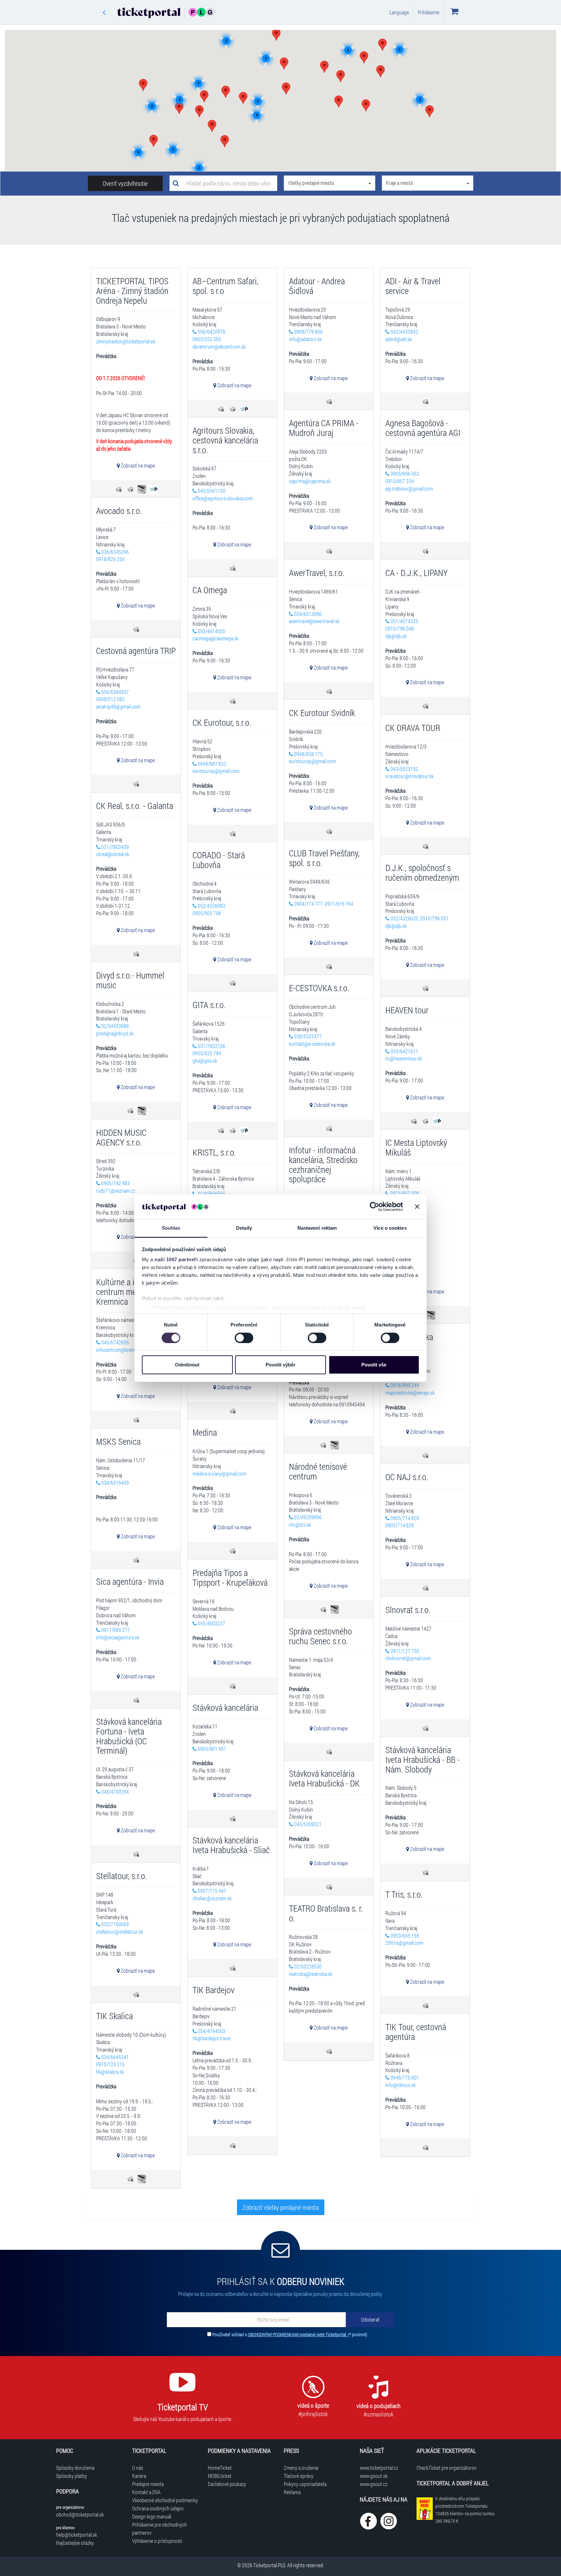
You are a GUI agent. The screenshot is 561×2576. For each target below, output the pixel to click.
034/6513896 (307, 614)
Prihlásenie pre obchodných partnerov (160, 2529)
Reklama (292, 2492)
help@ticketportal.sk (77, 2535)
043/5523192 (404, 769)
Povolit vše (374, 1365)
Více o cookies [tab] (390, 1228)
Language (399, 12)
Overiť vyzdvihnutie (125, 183)
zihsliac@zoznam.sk (212, 1898)
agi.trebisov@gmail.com (409, 488)
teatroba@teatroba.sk (311, 1974)
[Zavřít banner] (417, 1207)
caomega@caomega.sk (216, 638)
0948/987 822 (212, 764)
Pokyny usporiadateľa (305, 2484)
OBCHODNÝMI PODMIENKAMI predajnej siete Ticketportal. (298, 2334)
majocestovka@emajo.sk (410, 1393)
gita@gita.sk (205, 1061)
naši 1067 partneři (176, 1259)
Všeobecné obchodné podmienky (165, 2500)
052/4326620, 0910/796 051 (419, 918)
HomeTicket (220, 2468)
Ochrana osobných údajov (158, 2508)
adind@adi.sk (399, 339)
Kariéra (139, 2476)
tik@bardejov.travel (212, 2038)
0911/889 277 (115, 1630)
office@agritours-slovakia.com (223, 498)
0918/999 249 (404, 1385)
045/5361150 (211, 491)
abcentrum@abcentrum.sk (219, 346)
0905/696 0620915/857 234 (402, 477)
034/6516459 (115, 1483)
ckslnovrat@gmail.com (408, 1658)
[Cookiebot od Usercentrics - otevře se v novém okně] (374, 1207)
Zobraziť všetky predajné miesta (281, 2207)
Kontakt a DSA (146, 2492)
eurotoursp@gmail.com (312, 761)
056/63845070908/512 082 (112, 696)
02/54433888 (115, 1026)
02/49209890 (307, 1517)
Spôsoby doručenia (75, 2468)
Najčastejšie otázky (75, 2543)
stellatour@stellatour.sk (120, 1932)
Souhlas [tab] (171, 1228)
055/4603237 (211, 1623)
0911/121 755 (404, 1651)
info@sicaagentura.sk (118, 1637)
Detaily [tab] (244, 1228)
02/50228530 (307, 1966)
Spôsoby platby (72, 2476)
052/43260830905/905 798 (209, 909)
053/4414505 (211, 631)
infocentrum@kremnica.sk (122, 1350)
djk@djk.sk (396, 636)
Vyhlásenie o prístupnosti (157, 2541)
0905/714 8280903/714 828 (402, 1522)
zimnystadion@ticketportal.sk (126, 341)
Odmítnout (187, 1365)
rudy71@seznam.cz (116, 1191)
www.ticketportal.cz (379, 2468)
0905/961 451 (212, 1749)
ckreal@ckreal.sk (113, 854)
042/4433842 (404, 332)
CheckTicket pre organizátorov (447, 2468)
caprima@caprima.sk (310, 481)
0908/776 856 (308, 332)
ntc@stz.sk (300, 1525)
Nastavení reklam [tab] (317, 1228)
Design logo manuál (152, 2516)
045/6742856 (115, 1342)
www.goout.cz (374, 2484)
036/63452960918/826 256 (112, 556)
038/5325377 (307, 1036)
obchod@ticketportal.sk (80, 2514)
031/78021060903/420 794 (209, 1050)
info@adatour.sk (305, 339)
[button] (225, 141)
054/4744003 (211, 2031)
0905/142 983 (115, 1183)
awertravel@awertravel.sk (314, 621)
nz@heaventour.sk (404, 1058)
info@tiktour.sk (401, 2085)
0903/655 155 (404, 1935)
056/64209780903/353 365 (209, 335)
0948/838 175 (308, 754)
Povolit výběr (280, 1365)
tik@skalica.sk (110, 2072)
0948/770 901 (404, 2077)
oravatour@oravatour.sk (410, 776)
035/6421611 (404, 1051)
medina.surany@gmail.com (219, 1474)
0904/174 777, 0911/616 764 (323, 904)
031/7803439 (115, 847)
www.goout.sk (374, 2476)
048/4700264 (115, 1792)
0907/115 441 (212, 1891)
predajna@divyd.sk (115, 1033)
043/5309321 (307, 1824)
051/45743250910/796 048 (402, 625)
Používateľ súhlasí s (290, 2334)
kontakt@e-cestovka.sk (312, 1044)
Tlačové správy (299, 2476)
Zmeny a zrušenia (301, 2468)
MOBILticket (220, 2476)
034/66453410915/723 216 (112, 2061)
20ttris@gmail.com (404, 1943)
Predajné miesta (148, 2484)
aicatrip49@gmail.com (118, 706)
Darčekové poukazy (227, 2484)
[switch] (244, 1338)
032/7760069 (115, 1924)
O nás (138, 2468)
